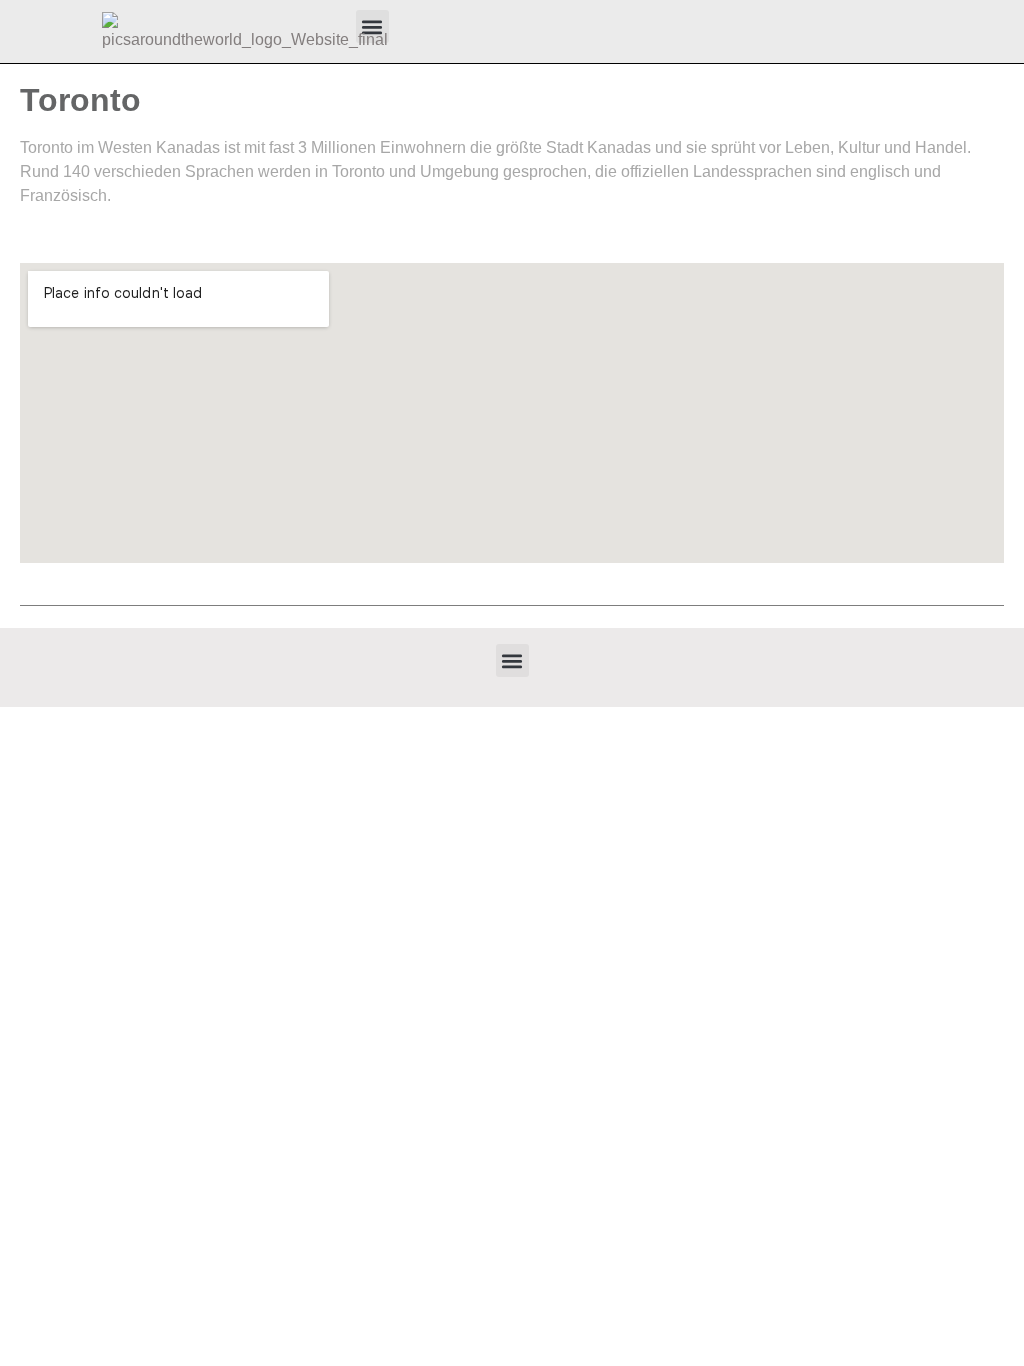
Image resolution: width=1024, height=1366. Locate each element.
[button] (512, 660)
